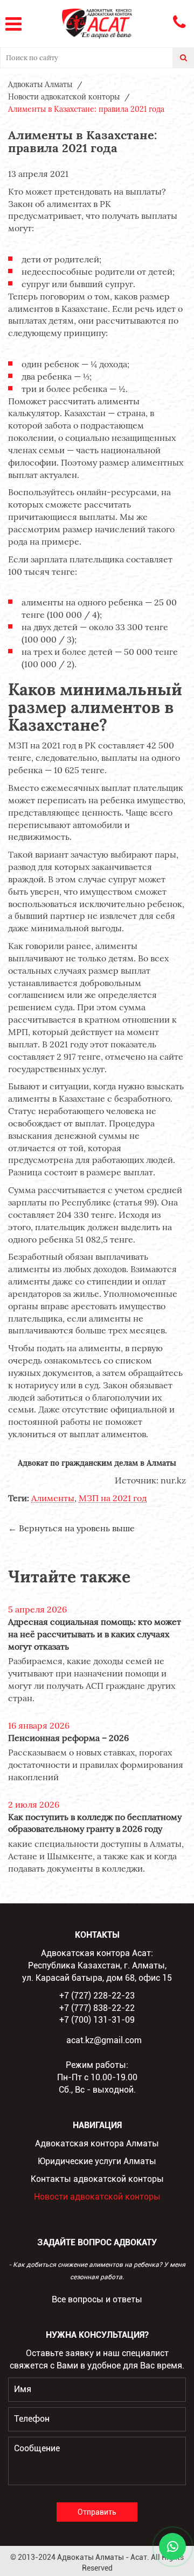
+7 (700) (97, 2020)
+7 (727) (97, 1996)
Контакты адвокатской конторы (97, 2179)
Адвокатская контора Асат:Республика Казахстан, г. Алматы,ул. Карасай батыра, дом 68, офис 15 (97, 1965)
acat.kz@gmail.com (104, 2040)
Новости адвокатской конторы (97, 2197)
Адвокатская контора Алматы (97, 2143)
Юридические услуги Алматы (97, 2161)
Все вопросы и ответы (97, 2299)
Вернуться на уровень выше (77, 1528)
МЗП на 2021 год (113, 1498)
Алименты (53, 1498)
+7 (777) (97, 2008)
